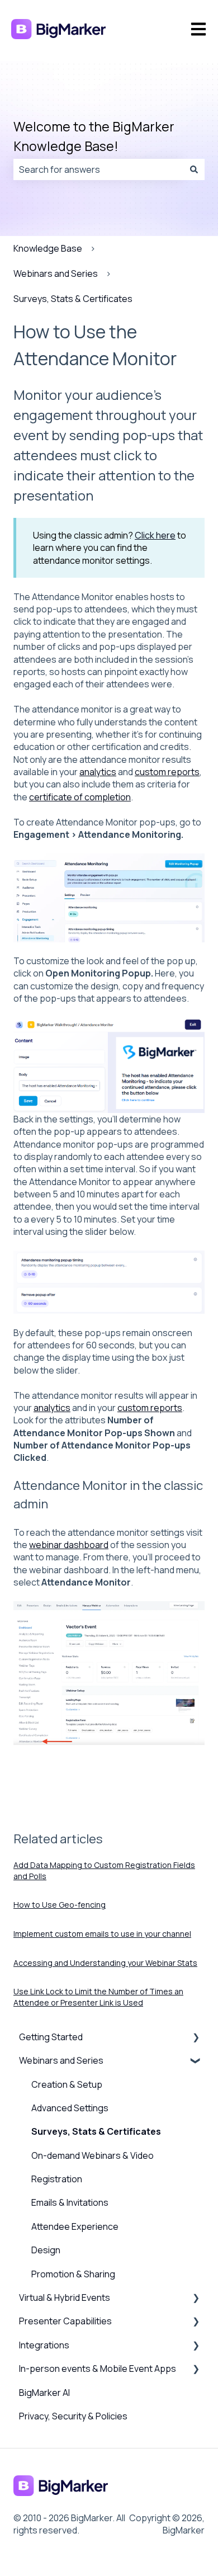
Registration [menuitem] (57, 2179)
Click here (155, 535)
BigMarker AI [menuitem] (44, 2393)
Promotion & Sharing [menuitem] (73, 2274)
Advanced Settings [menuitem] (70, 2108)
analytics (98, 772)
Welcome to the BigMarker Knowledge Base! (94, 136)
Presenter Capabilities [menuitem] (65, 2321)
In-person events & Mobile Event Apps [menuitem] (98, 2369)
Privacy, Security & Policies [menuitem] (73, 2416)
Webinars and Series (56, 273)
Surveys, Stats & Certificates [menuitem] (96, 2131)
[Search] (194, 169)
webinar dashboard (69, 1545)
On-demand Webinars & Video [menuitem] (93, 2155)
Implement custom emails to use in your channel (102, 1934)
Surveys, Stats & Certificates (73, 299)
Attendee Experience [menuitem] (75, 2226)
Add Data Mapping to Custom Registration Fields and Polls (104, 1870)
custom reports (167, 772)
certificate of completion (80, 797)
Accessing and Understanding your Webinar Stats (105, 1963)
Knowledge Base (48, 248)
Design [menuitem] (46, 2250)
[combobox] (98, 169)
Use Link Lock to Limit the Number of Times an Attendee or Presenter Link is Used (98, 1997)
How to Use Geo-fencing (60, 1905)
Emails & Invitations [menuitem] (70, 2202)
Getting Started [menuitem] (51, 2037)
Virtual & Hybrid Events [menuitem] (65, 2297)
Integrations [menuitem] (44, 2345)
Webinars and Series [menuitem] (61, 2060)
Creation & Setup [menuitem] (67, 2084)
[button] (196, 2038)
